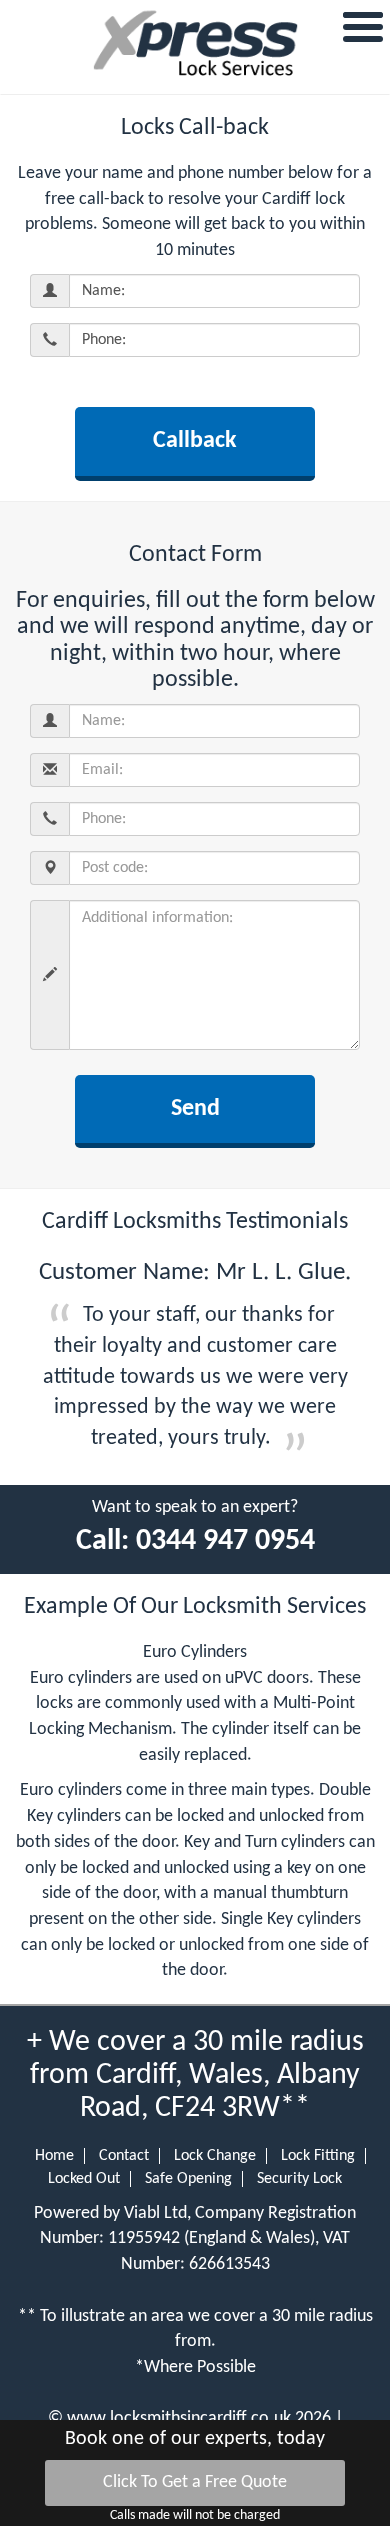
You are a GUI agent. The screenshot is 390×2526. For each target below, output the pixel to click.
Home (54, 2156)
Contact (124, 2156)
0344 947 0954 (225, 1541)
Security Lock (299, 2179)
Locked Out (84, 2179)
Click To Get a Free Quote (195, 2482)
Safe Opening (188, 2179)
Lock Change (215, 2156)
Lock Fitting (318, 2156)
